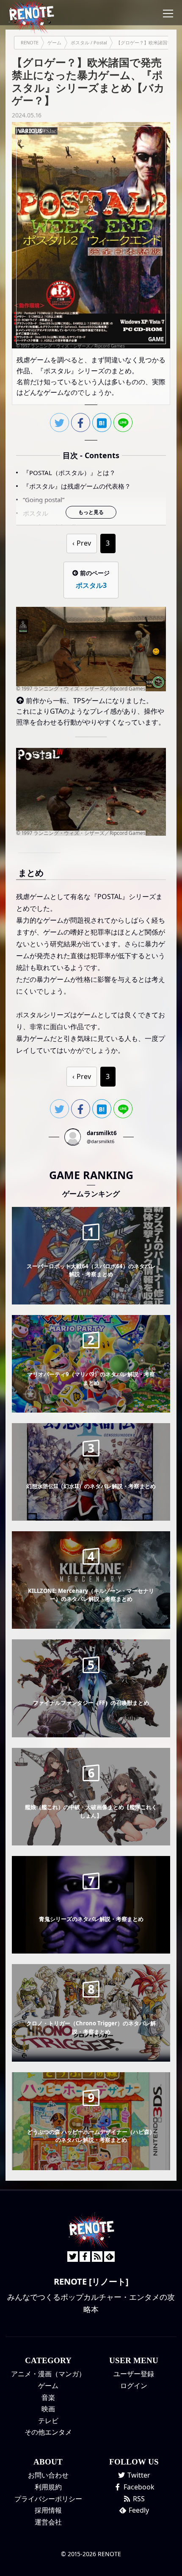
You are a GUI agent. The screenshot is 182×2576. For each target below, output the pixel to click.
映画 (48, 2409)
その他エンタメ (48, 2432)
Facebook (138, 2487)
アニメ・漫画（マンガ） (48, 2374)
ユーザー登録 (134, 2374)
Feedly (138, 2510)
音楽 (48, 2397)
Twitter (138, 2475)
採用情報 (48, 2510)
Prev (84, 543)
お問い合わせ (48, 2475)
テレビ (48, 2421)
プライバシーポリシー (48, 2499)
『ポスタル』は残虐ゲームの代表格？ (77, 486)
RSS (138, 2499)
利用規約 (48, 2487)
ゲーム (48, 2386)
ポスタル (36, 513)
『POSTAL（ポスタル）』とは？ (69, 473)
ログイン (134, 2386)
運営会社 (48, 2522)
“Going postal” (44, 500)
